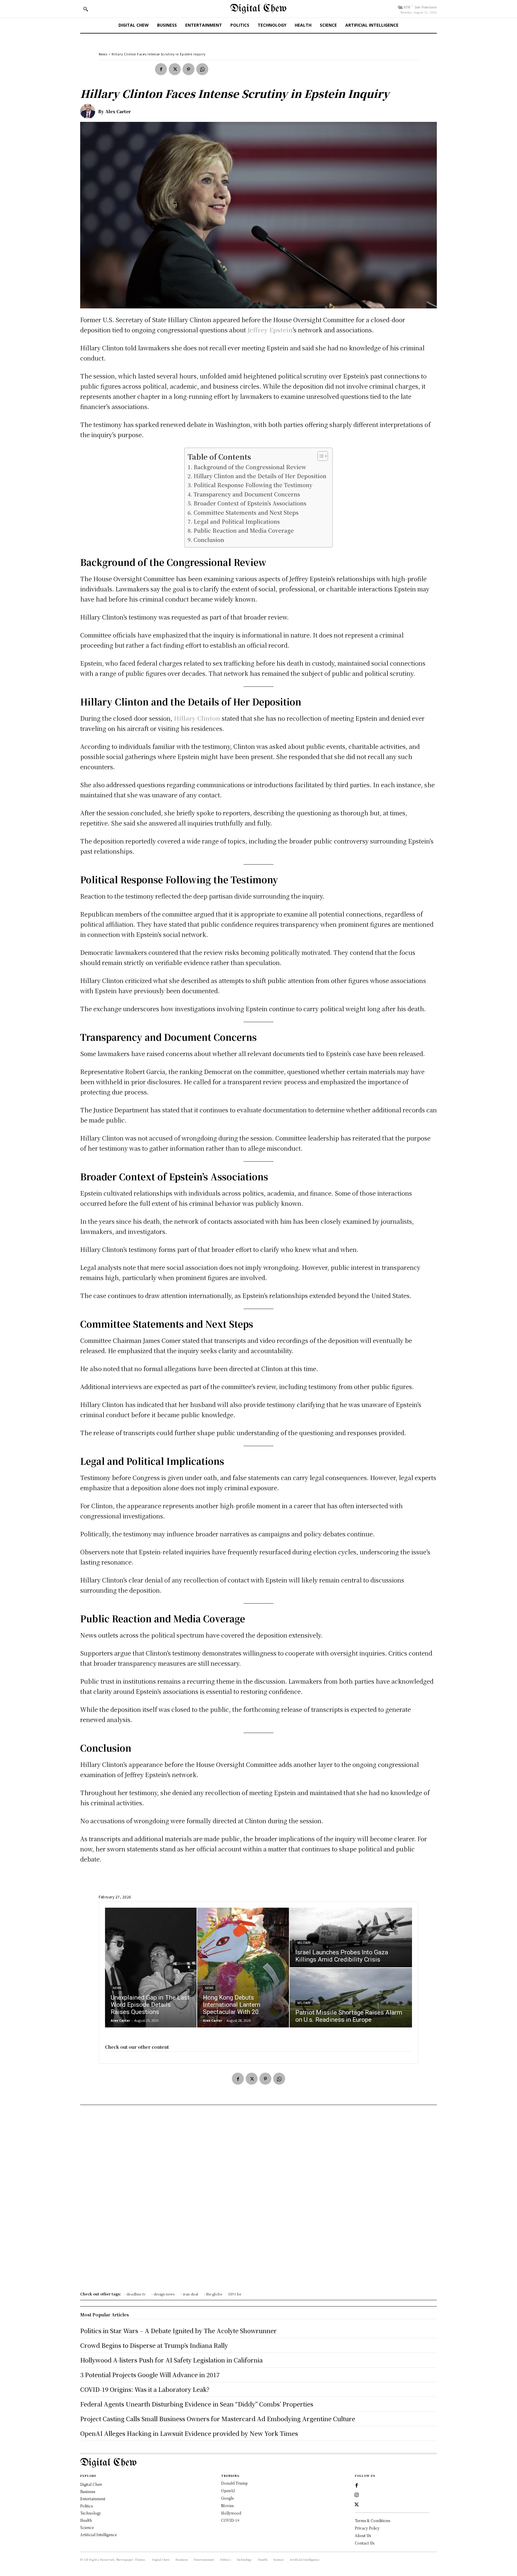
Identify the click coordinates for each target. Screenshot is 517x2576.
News (103, 54)
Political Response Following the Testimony (253, 485)
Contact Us (365, 2543)
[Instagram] (357, 2495)
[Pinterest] (188, 69)
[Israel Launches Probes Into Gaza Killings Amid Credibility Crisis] (351, 1937)
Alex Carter (118, 111)
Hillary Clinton (197, 718)
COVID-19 (230, 2520)
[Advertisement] (258, 2200)
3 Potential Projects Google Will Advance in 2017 (150, 2375)
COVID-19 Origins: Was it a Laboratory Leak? (145, 2389)
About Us (363, 2535)
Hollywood (231, 2513)
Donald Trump (234, 2483)
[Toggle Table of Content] (320, 456)
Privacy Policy (367, 2528)
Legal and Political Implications (237, 521)
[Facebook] (161, 69)
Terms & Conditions (372, 2520)
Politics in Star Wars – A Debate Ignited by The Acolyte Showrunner (178, 2331)
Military (304, 1943)
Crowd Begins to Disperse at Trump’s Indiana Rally (154, 2345)
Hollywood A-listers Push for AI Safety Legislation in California (171, 2360)
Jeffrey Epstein (270, 330)
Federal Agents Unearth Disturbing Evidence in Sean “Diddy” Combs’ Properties (197, 2404)
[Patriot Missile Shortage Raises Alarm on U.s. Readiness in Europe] (351, 1998)
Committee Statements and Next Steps (246, 512)
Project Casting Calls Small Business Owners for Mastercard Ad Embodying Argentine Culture (218, 2419)
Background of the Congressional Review (250, 467)
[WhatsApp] (202, 69)
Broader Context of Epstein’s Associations (250, 503)
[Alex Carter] (89, 111)
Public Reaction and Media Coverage (244, 530)
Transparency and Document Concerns (247, 494)
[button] (86, 9)
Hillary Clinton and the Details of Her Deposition (260, 476)
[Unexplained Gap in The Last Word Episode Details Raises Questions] (151, 1968)
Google (227, 2498)
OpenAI (228, 2491)
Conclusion (209, 540)
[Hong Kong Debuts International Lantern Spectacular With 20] (243, 1968)
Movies (227, 2505)
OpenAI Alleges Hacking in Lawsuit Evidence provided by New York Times (189, 2433)
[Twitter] (175, 69)
